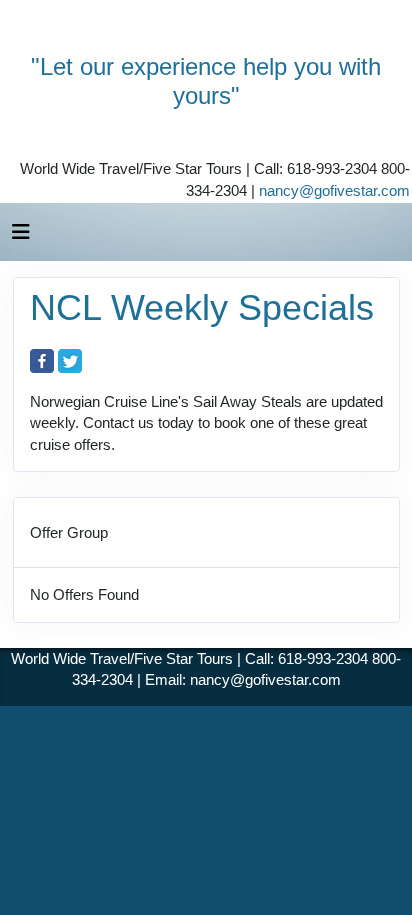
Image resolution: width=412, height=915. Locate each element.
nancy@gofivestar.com (334, 190)
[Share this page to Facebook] (42, 361)
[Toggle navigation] (21, 237)
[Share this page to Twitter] (70, 361)
